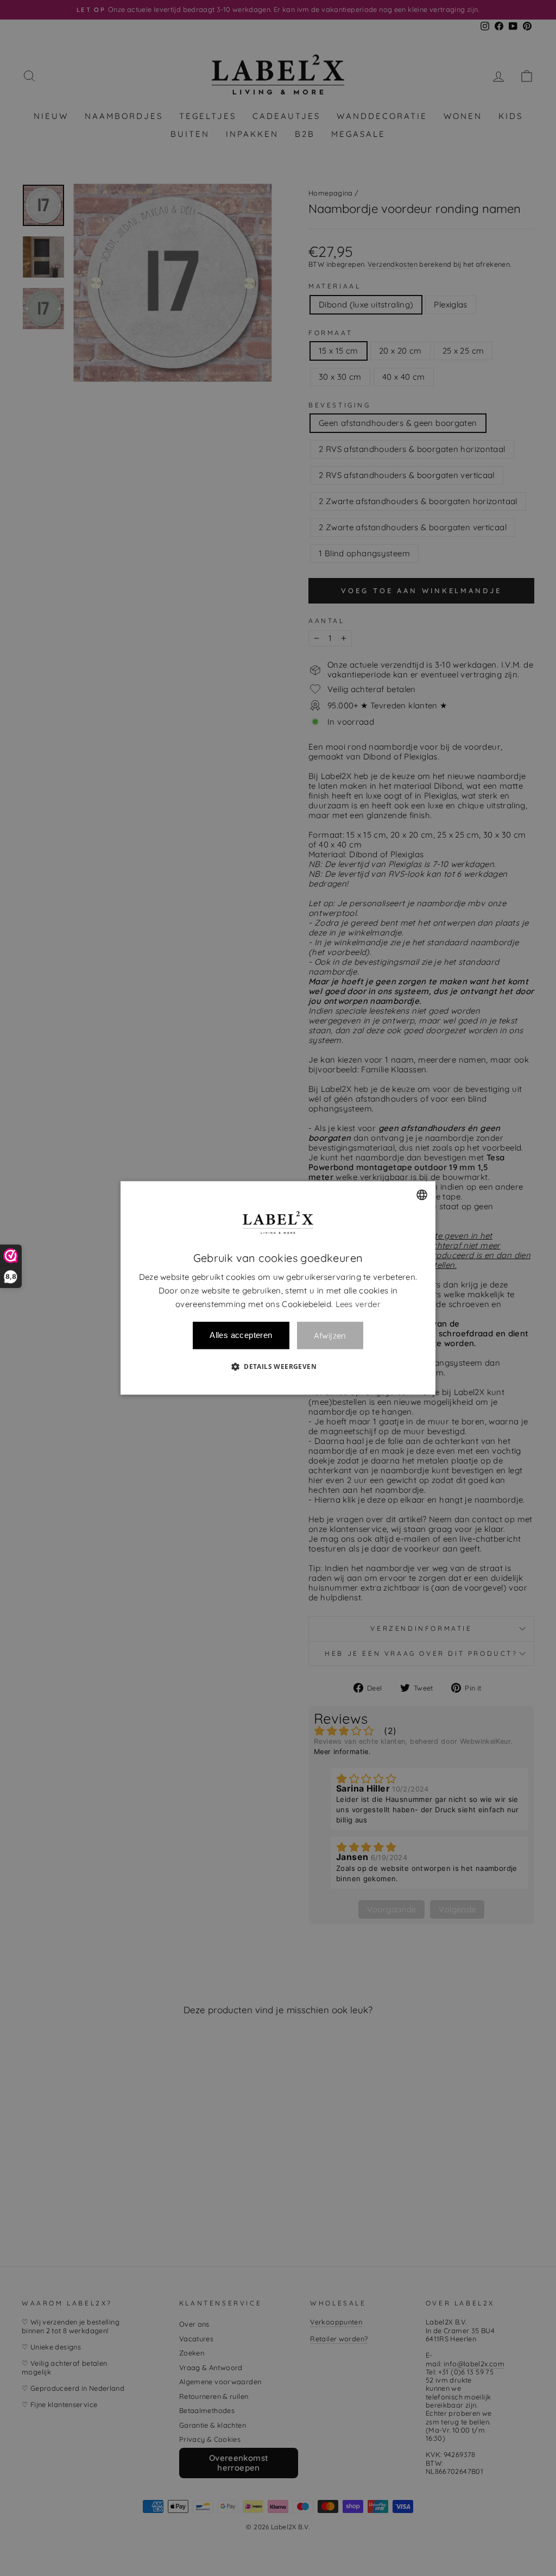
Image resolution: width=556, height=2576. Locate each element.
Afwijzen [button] (330, 1336)
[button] (278, 1367)
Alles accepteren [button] (241, 1336)
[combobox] (422, 1195)
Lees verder (358, 1304)
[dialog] (278, 1288)
